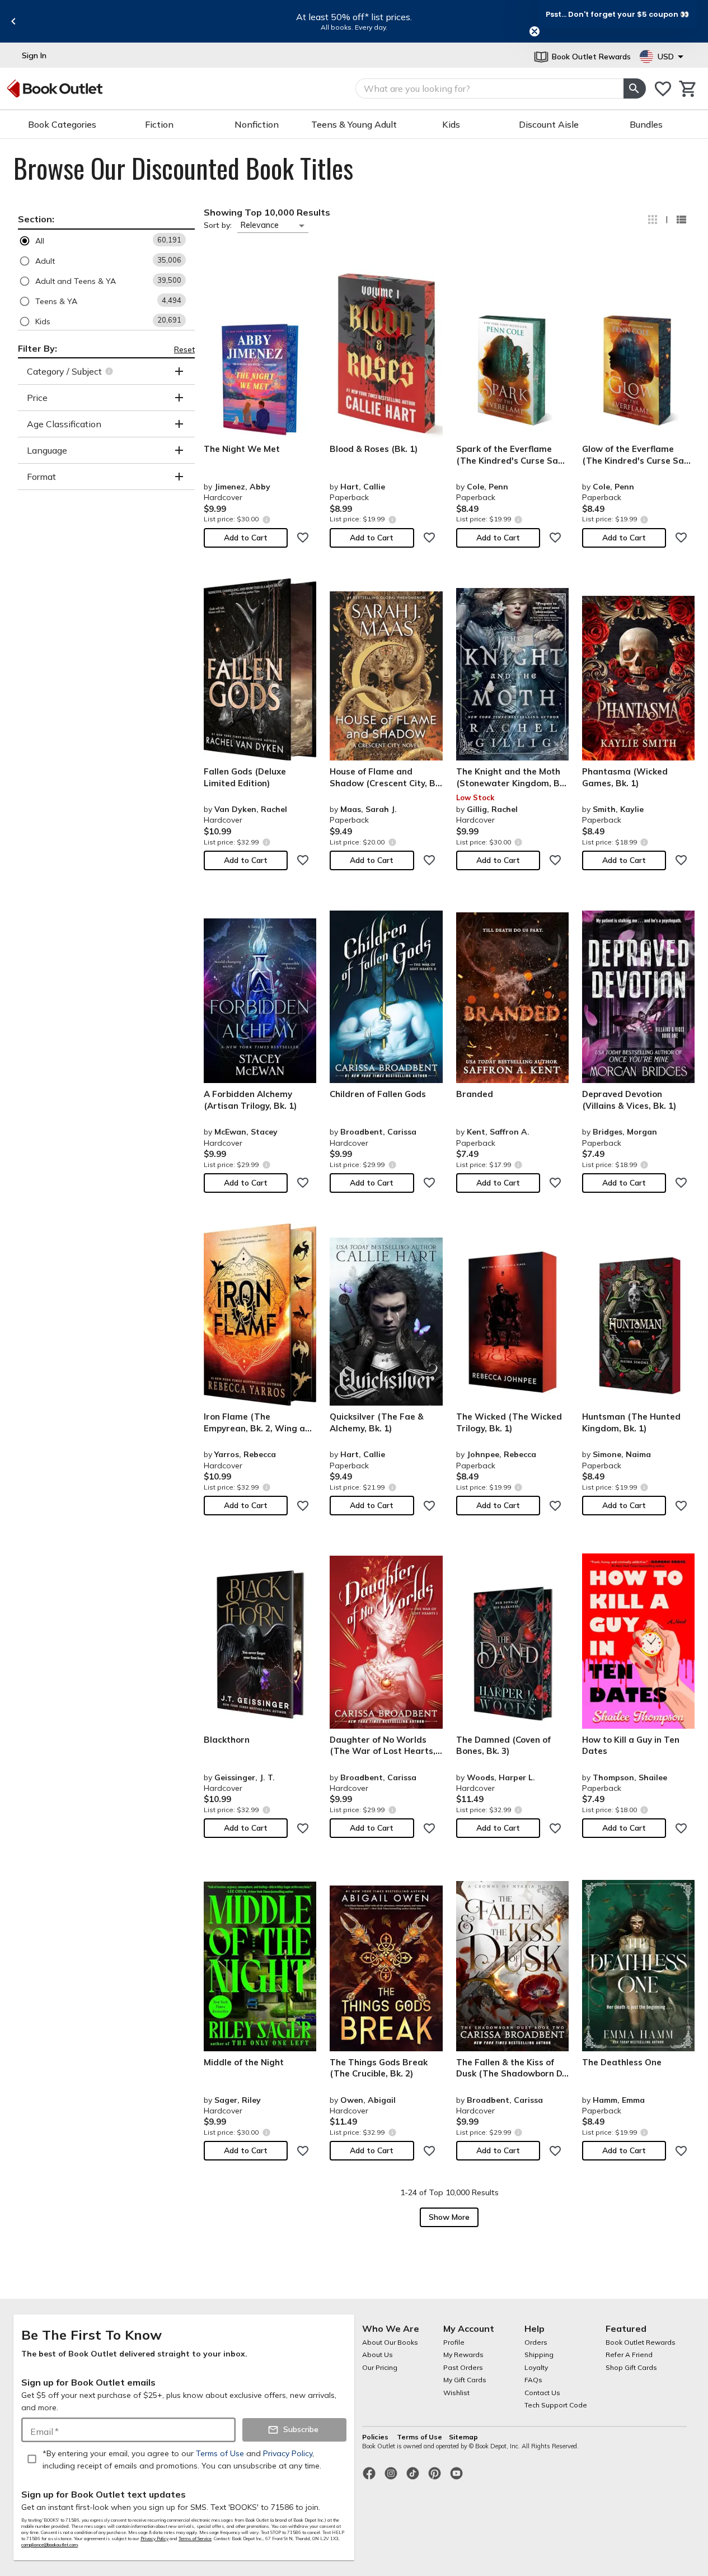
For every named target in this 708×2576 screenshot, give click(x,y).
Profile (454, 2342)
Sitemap (463, 2437)
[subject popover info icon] (111, 371)
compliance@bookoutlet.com (50, 2545)
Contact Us (542, 2393)
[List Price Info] (266, 519)
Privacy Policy (154, 2538)
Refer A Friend (629, 2355)
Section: (36, 219)
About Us (378, 2355)
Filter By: (37, 348)
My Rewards (463, 2355)
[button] (106, 241)
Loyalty (536, 2367)
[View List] (681, 220)
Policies (376, 2437)
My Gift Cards (465, 2380)
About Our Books (390, 2342)
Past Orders (463, 2367)
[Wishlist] (663, 89)
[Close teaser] (534, 31)
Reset (184, 349)
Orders (536, 2342)
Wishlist (456, 2393)
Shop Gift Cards (631, 2367)
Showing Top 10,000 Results (267, 212)
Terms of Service (195, 2538)
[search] (635, 88)
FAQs (533, 2380)
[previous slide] (13, 21)
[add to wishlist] (303, 538)
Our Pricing (380, 2367)
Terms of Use (419, 2437)
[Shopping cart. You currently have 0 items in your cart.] (688, 89)
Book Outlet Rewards (641, 2342)
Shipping (539, 2355)
